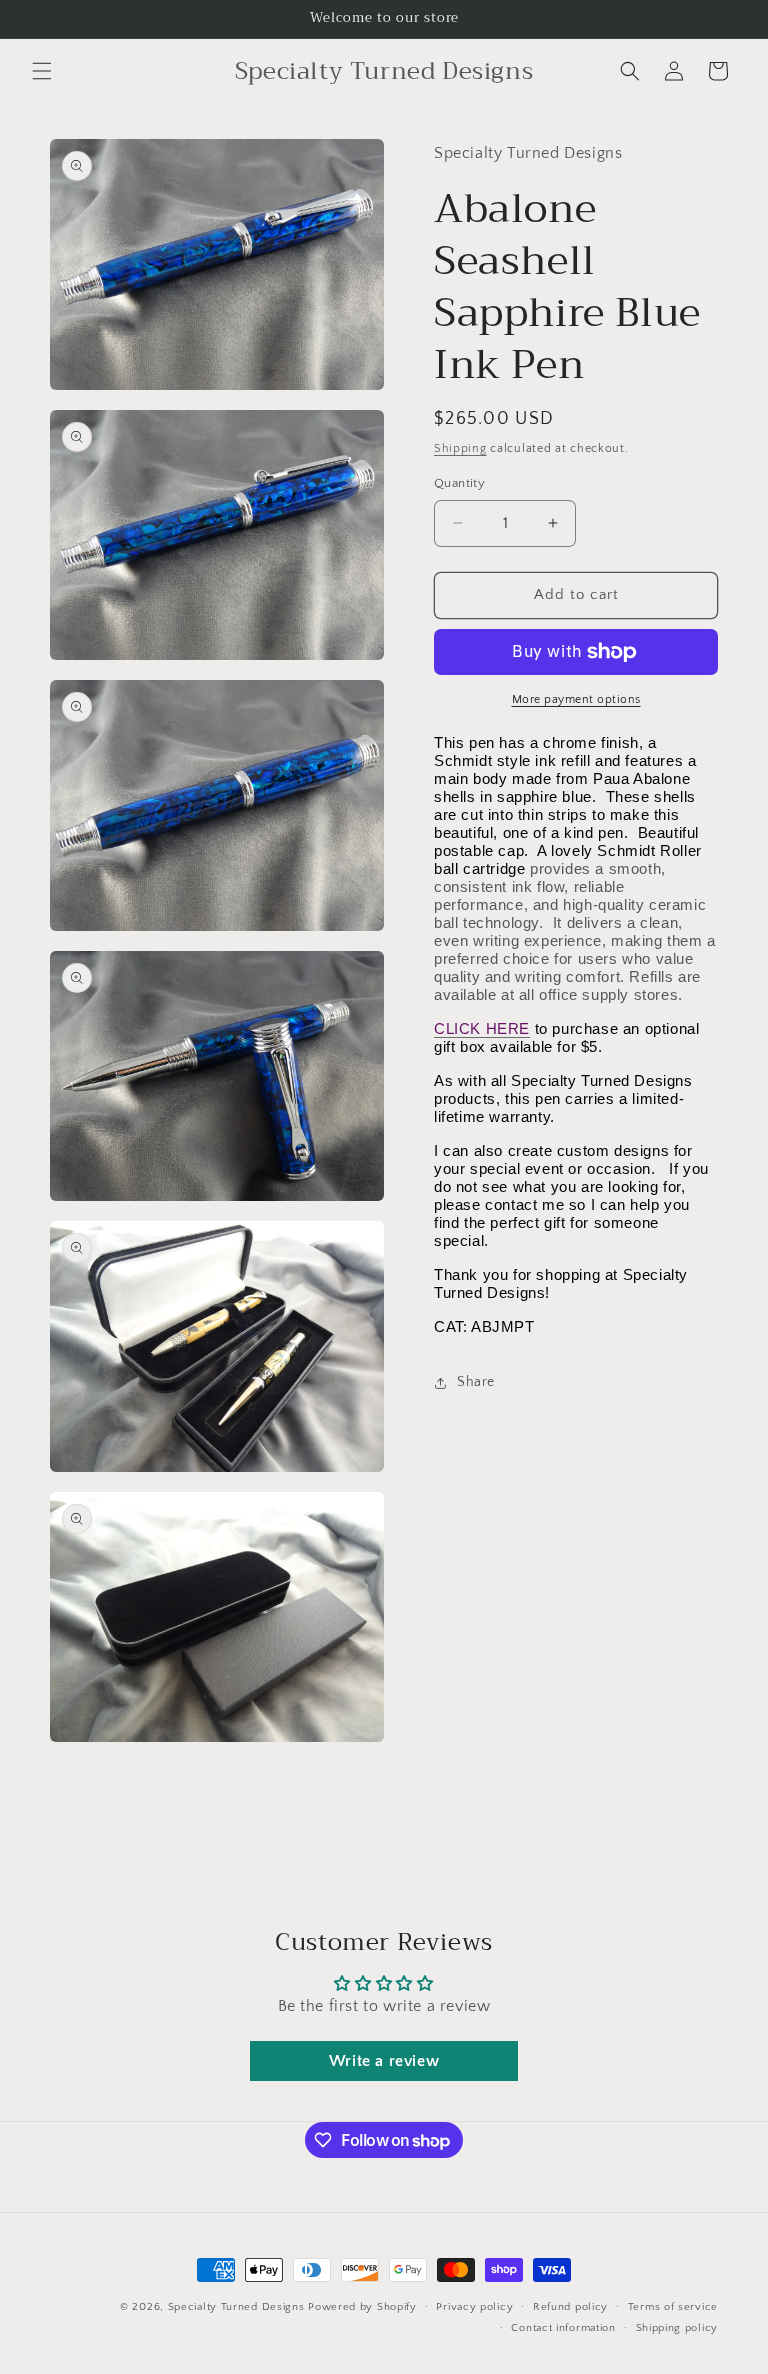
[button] (42, 71)
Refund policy (570, 2307)
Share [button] (476, 1382)
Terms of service (673, 2307)
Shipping (460, 448)
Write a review (384, 2061)
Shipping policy (677, 2328)
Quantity (459, 483)
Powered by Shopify (362, 2307)
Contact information (563, 2328)
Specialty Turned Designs (236, 2307)
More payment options (576, 699)
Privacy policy (474, 2307)
